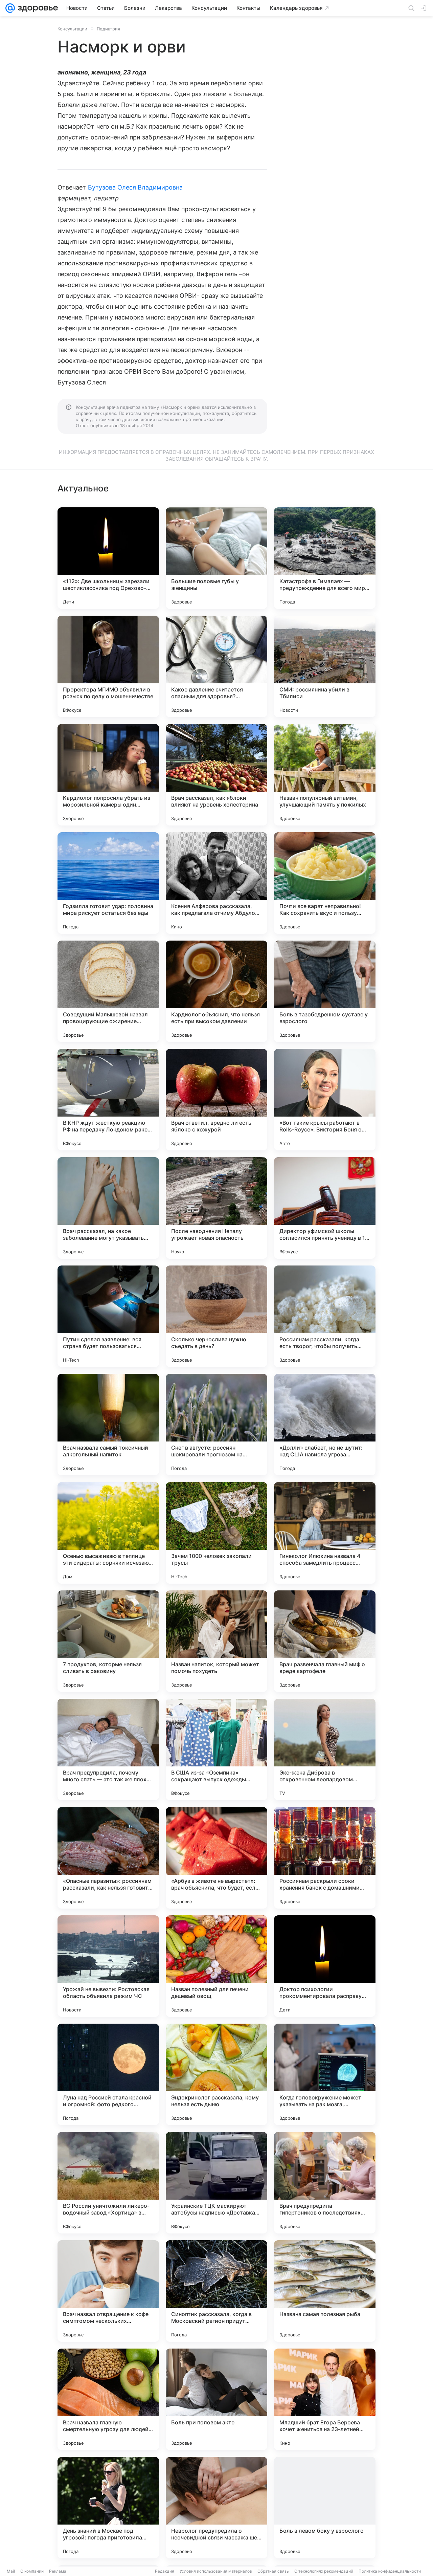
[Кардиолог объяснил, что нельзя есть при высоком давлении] (216, 991)
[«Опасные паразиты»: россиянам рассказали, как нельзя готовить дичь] (108, 1858)
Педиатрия (108, 29)
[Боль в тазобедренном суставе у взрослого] (325, 991)
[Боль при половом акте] (216, 2399)
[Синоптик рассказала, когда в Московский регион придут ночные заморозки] (216, 2291)
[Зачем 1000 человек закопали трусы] (216, 1533)
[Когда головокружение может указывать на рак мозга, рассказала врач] (325, 2074)
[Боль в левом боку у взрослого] (325, 2508)
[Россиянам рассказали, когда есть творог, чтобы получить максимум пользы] (325, 1316)
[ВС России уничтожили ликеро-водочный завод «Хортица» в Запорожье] (108, 2183)
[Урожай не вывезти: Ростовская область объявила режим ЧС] (108, 1966)
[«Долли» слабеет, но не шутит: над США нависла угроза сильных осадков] (325, 1425)
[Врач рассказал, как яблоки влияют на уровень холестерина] (216, 775)
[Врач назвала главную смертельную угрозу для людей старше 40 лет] (108, 2399)
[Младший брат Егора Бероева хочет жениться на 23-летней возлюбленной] (325, 2399)
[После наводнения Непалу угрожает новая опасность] (216, 1208)
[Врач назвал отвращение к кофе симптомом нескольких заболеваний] (108, 2291)
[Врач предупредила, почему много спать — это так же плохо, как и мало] (108, 1749)
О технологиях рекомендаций (324, 2571)
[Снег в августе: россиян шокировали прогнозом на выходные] (216, 1425)
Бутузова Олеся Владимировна (135, 187)
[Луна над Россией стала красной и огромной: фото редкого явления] (108, 2074)
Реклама (58, 2571)
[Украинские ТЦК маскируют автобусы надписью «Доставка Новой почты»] (216, 2183)
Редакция (165, 2571)
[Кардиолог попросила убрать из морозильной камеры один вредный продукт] (108, 775)
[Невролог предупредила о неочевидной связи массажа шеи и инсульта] (216, 2508)
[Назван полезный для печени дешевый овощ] (216, 1966)
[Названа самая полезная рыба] (325, 2291)
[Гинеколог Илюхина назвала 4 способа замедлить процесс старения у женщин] (325, 1533)
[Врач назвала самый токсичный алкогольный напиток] (108, 1425)
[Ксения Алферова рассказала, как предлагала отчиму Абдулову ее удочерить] (216, 883)
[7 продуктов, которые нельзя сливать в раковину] (108, 1641)
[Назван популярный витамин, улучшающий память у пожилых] (325, 775)
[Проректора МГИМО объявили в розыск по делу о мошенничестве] (108, 666)
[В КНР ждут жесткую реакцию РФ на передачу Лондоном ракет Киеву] (108, 1100)
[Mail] (10, 8)
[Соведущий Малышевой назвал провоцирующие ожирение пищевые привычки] (108, 991)
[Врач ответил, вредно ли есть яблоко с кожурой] (216, 1100)
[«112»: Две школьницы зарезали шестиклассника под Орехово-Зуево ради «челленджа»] (108, 558)
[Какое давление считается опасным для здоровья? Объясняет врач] (216, 666)
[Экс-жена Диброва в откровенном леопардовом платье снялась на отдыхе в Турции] (325, 1749)
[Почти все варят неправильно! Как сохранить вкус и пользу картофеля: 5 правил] (325, 883)
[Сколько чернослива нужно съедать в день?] (216, 1316)
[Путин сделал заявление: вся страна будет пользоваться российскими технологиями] (108, 1316)
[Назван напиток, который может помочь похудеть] (216, 1641)
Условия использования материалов (216, 2571)
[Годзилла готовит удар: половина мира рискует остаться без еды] (108, 883)
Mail (11, 2571)
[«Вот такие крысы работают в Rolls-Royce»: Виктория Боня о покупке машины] (325, 1100)
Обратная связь (273, 2571)
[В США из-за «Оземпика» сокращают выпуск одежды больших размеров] (216, 1749)
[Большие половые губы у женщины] (216, 558)
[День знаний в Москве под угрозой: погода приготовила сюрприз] (108, 2508)
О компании (32, 2571)
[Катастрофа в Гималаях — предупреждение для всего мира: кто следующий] (325, 558)
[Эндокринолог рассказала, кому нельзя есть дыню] (216, 2074)
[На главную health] (37, 8)
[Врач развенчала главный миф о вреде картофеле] (325, 1641)
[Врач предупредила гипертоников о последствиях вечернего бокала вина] (325, 2183)
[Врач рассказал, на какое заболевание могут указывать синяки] (108, 1208)
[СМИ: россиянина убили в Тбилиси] (325, 666)
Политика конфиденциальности (390, 2571)
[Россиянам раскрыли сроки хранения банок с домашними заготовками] (325, 1858)
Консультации (72, 29)
